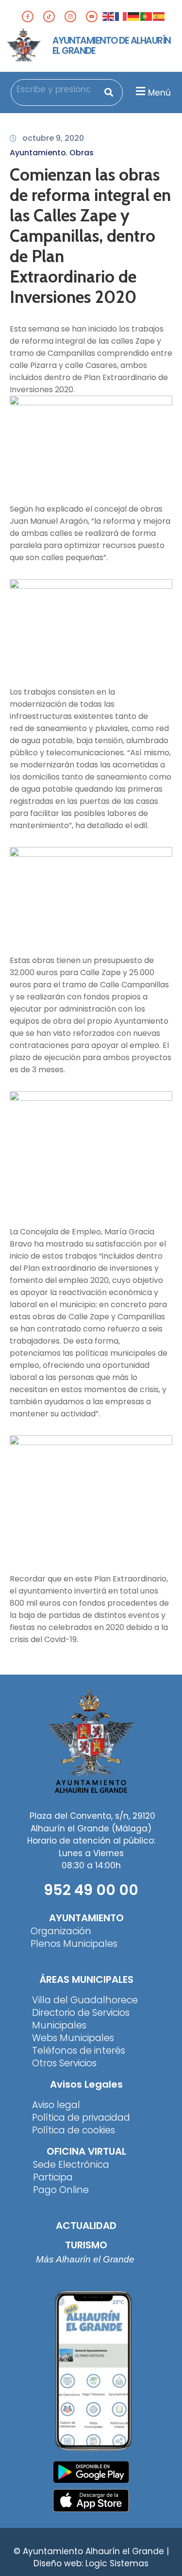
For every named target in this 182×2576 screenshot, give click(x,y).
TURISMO (86, 2245)
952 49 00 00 (91, 1890)
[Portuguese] (147, 16)
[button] (152, 91)
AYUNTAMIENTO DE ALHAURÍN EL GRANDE (112, 46)
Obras (82, 153)
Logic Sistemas (117, 2563)
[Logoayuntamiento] (24, 46)
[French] (121, 16)
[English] (109, 16)
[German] (134, 16)
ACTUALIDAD (86, 2226)
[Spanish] (159, 16)
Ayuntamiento (38, 153)
